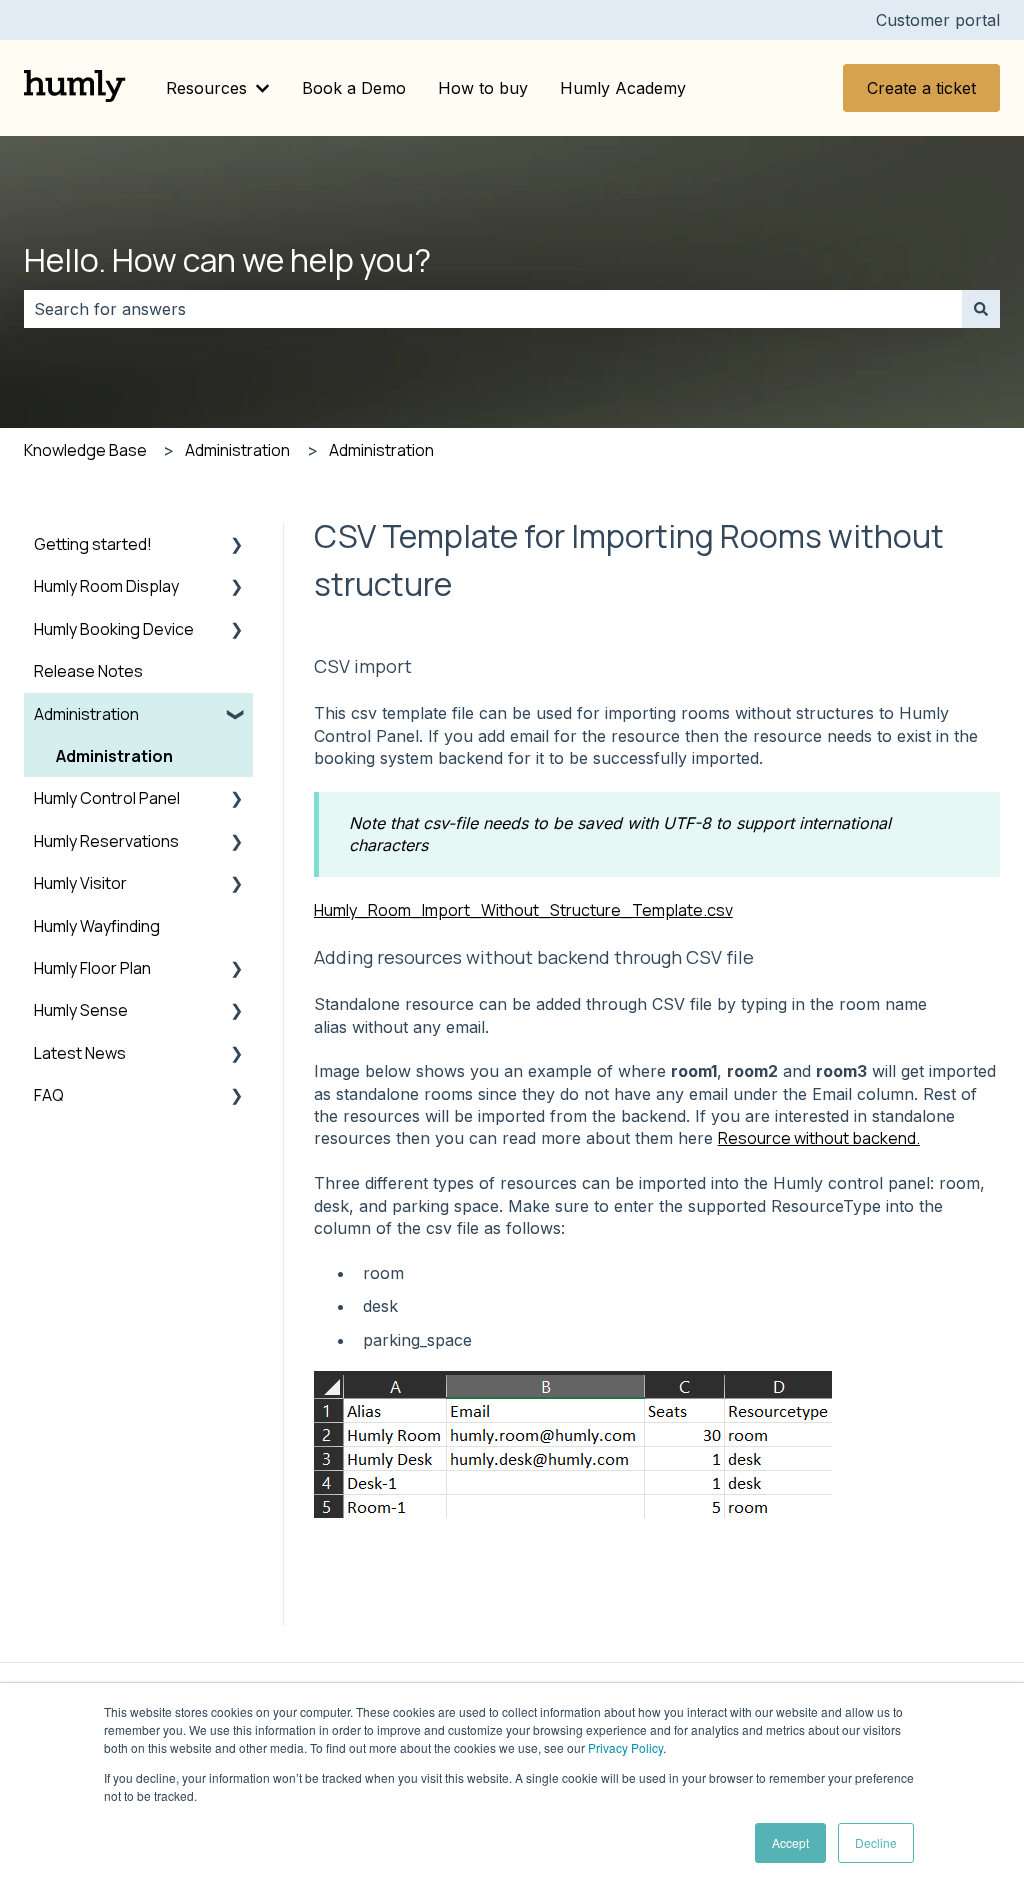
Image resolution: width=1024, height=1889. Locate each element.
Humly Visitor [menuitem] (80, 883)
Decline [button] (876, 1842)
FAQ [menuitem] (49, 1095)
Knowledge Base (85, 450)
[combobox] (493, 309)
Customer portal (938, 20)
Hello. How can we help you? (227, 260)
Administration (237, 450)
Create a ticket (921, 88)
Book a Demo (354, 88)
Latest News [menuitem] (80, 1053)
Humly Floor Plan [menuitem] (92, 968)
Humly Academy (623, 88)
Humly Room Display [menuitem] (106, 586)
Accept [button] (790, 1842)
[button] (237, 545)
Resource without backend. (819, 1138)
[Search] (981, 309)
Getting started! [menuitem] (93, 544)
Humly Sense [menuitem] (81, 1010)
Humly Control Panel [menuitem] (107, 798)
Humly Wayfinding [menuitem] (97, 926)
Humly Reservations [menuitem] (106, 841)
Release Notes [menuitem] (88, 671)
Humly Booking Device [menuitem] (114, 629)
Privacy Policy (625, 1747)
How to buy (483, 88)
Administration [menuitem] (86, 714)
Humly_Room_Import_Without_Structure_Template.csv (523, 910)
